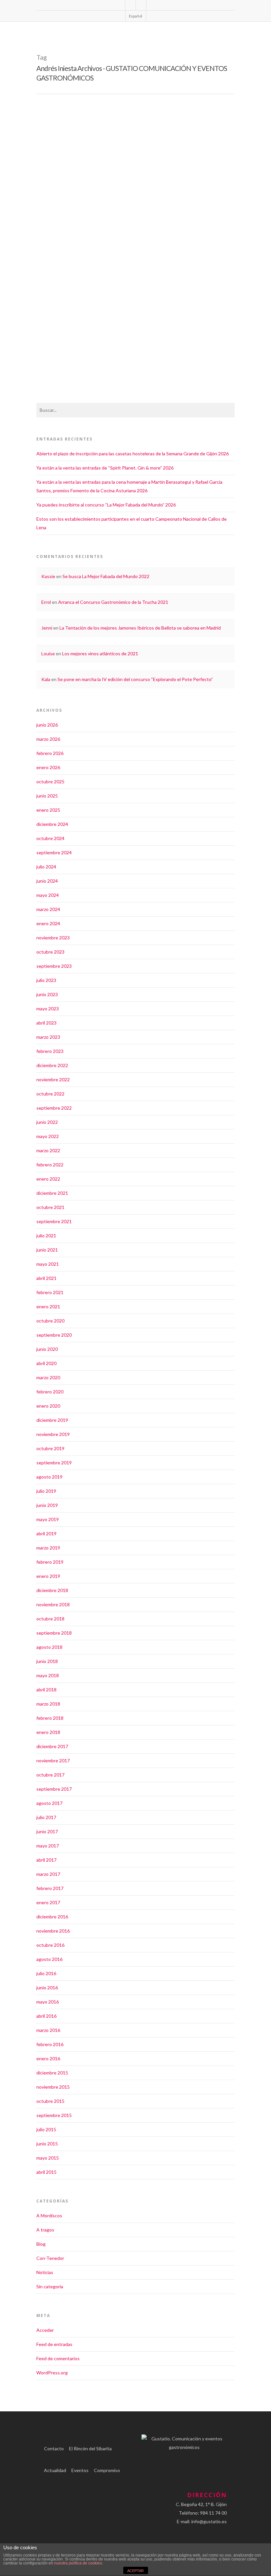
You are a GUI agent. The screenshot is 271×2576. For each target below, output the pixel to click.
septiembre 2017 (54, 1789)
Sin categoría (50, 2286)
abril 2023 (46, 1023)
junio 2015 (47, 2144)
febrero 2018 (50, 1718)
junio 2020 (47, 1349)
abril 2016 (46, 2016)
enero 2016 (48, 2058)
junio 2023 (47, 994)
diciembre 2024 (52, 824)
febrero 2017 (50, 1888)
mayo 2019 (48, 1519)
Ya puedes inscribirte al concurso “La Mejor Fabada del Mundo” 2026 (106, 505)
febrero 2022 (50, 1165)
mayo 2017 (48, 1846)
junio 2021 (47, 1250)
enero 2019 (48, 1576)
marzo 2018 (48, 1704)
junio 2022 (47, 1122)
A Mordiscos (49, 2216)
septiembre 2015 (54, 2115)
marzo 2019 (48, 1548)
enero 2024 (48, 923)
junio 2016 (47, 1988)
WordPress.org (52, 2373)
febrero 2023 (50, 1051)
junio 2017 (47, 1831)
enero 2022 (48, 1179)
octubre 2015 (50, 2101)
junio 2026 (47, 725)
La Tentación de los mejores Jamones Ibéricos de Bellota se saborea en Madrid (140, 628)
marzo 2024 (48, 909)
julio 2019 (46, 1491)
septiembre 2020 (54, 1335)
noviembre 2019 (53, 1434)
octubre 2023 (50, 952)
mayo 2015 (48, 2158)
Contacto (54, 2448)
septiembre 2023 (54, 966)
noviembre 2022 (53, 1079)
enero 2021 (48, 1306)
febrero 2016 (50, 2044)
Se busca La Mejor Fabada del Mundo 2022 (106, 576)
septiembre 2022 (54, 1108)
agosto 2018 (49, 1647)
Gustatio (56, 312)
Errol (46, 602)
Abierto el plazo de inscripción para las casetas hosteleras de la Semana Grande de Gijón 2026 (133, 454)
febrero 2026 (50, 753)
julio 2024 (46, 867)
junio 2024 (47, 881)
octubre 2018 (50, 1619)
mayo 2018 (48, 1675)
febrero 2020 (50, 1392)
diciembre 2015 (52, 2073)
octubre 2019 (50, 1448)
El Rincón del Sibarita (90, 2448)
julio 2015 (46, 2129)
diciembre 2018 (52, 1590)
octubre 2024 (50, 838)
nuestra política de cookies (78, 2563)
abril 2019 (46, 1533)
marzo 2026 (48, 739)
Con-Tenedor (50, 2258)
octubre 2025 (50, 782)
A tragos (45, 2230)
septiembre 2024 (54, 852)
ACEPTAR (135, 2571)
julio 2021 (46, 1236)
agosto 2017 (49, 1803)
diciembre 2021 (52, 1193)
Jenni (47, 628)
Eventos (80, 2470)
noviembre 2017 (53, 1761)
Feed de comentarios (58, 2358)
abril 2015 (46, 2172)
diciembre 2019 (52, 1420)
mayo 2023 (48, 1009)
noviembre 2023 (53, 938)
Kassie (48, 576)
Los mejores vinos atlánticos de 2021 (100, 653)
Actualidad (55, 2470)
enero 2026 (48, 767)
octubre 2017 (50, 1775)
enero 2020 (48, 1406)
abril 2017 (46, 1860)
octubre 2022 (50, 1094)
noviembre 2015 (53, 2087)
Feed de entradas (54, 2344)
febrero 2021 (50, 1292)
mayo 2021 (48, 1264)
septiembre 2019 (54, 1463)
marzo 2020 (48, 1377)
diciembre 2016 (52, 1917)
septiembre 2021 (54, 1221)
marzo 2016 (48, 2030)
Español (135, 16)
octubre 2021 (50, 1207)
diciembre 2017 (52, 1746)
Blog (41, 2244)
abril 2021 (46, 1278)
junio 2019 (47, 1505)
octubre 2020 (50, 1321)
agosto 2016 (49, 1959)
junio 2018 (47, 1661)
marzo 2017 (48, 1874)
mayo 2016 (48, 2002)
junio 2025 (47, 796)
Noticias (73, 312)
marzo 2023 (48, 1037)
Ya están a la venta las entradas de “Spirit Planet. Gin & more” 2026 (105, 468)
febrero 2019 (50, 1562)
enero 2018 (48, 1732)
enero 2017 (48, 1902)
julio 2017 (46, 1817)
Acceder (45, 2330)
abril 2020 (46, 1363)
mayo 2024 (48, 895)
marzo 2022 (48, 1150)
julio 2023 (46, 980)
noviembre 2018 (53, 1604)
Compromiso (107, 2470)
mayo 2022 (48, 1136)
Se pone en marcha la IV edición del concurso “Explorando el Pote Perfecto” (135, 679)
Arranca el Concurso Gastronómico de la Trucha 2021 (113, 602)
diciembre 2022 (52, 1065)
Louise (48, 653)
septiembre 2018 (54, 1633)
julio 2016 (46, 1973)
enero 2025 (48, 810)
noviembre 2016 (53, 1931)
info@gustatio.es (209, 2521)
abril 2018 (46, 1690)
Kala (46, 679)
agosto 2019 (49, 1477)
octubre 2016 (50, 1945)
